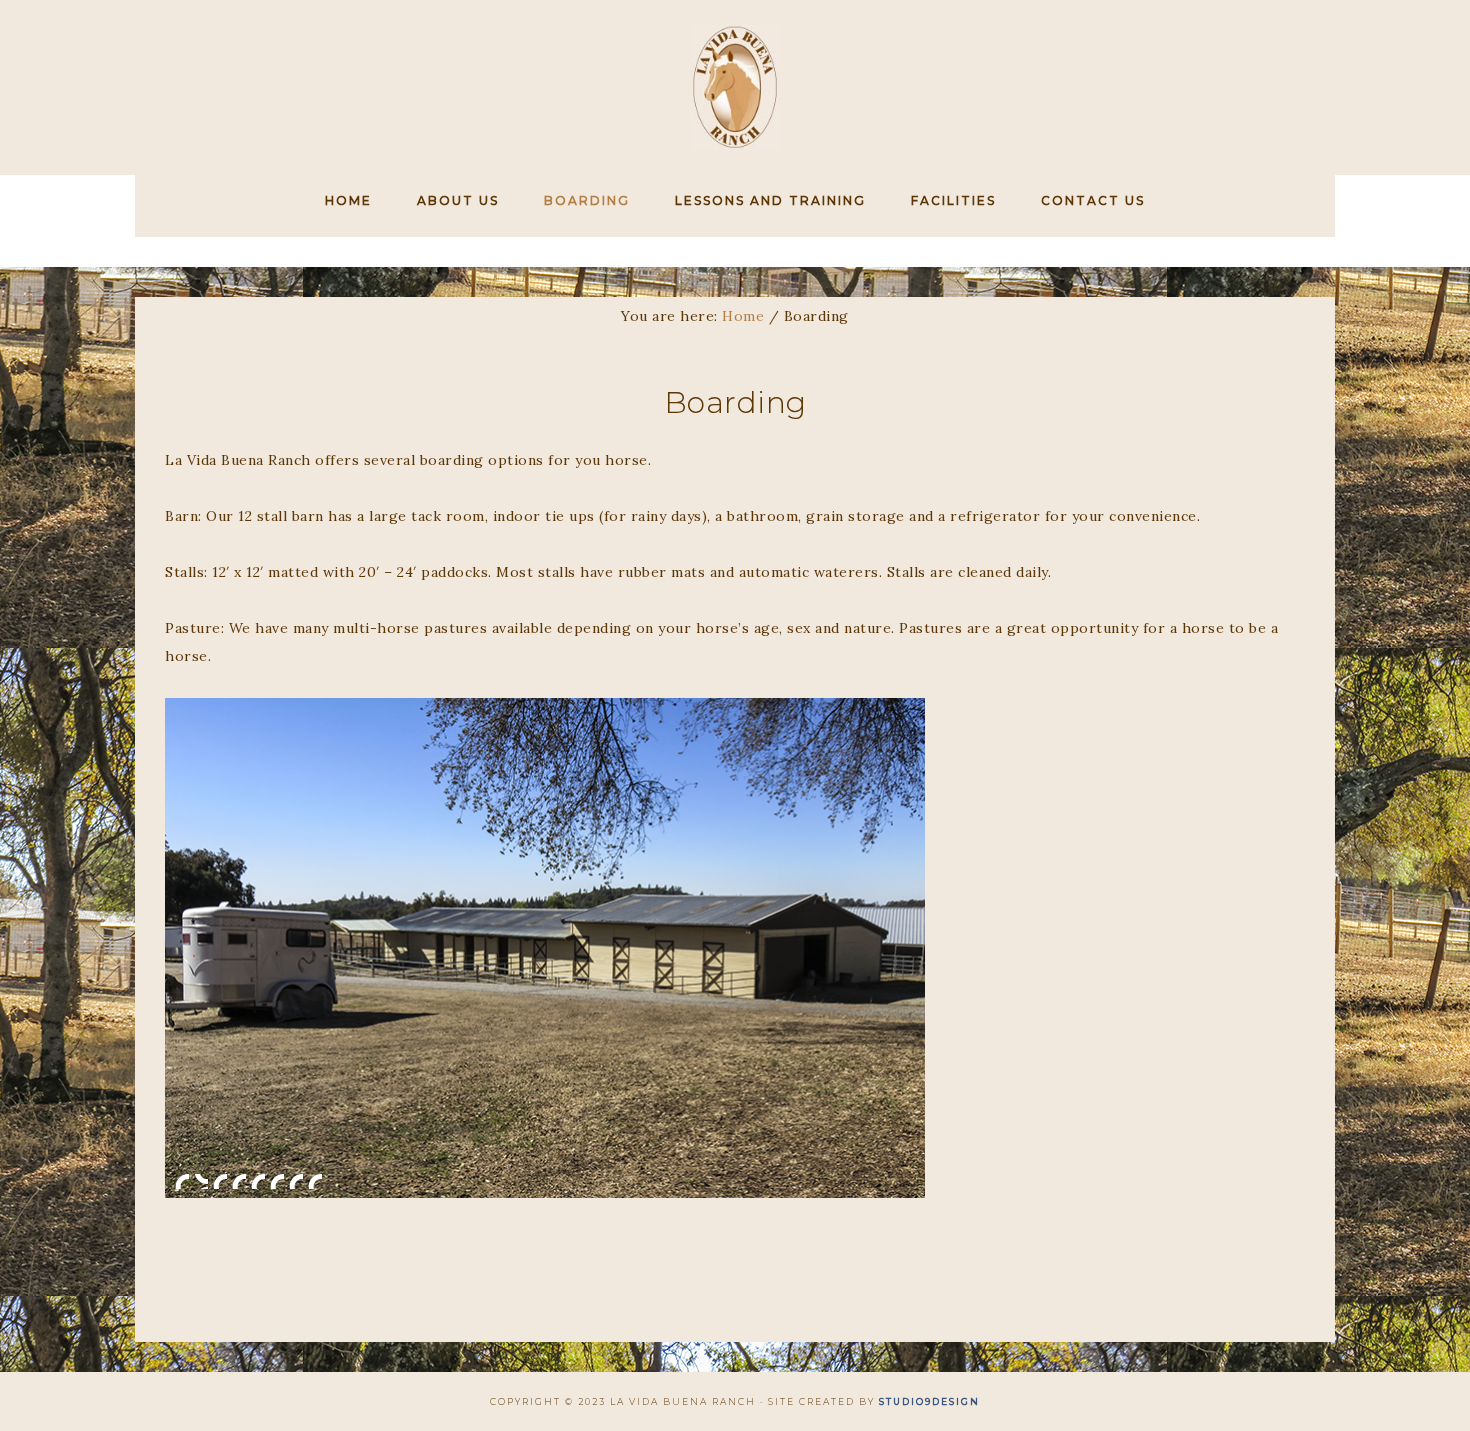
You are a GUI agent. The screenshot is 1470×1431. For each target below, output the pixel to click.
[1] (182, 1181)
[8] (315, 1181)
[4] (239, 1181)
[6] (277, 1181)
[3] (220, 1181)
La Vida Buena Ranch (735, 87)
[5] (258, 1181)
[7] (296, 1181)
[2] (201, 1181)
